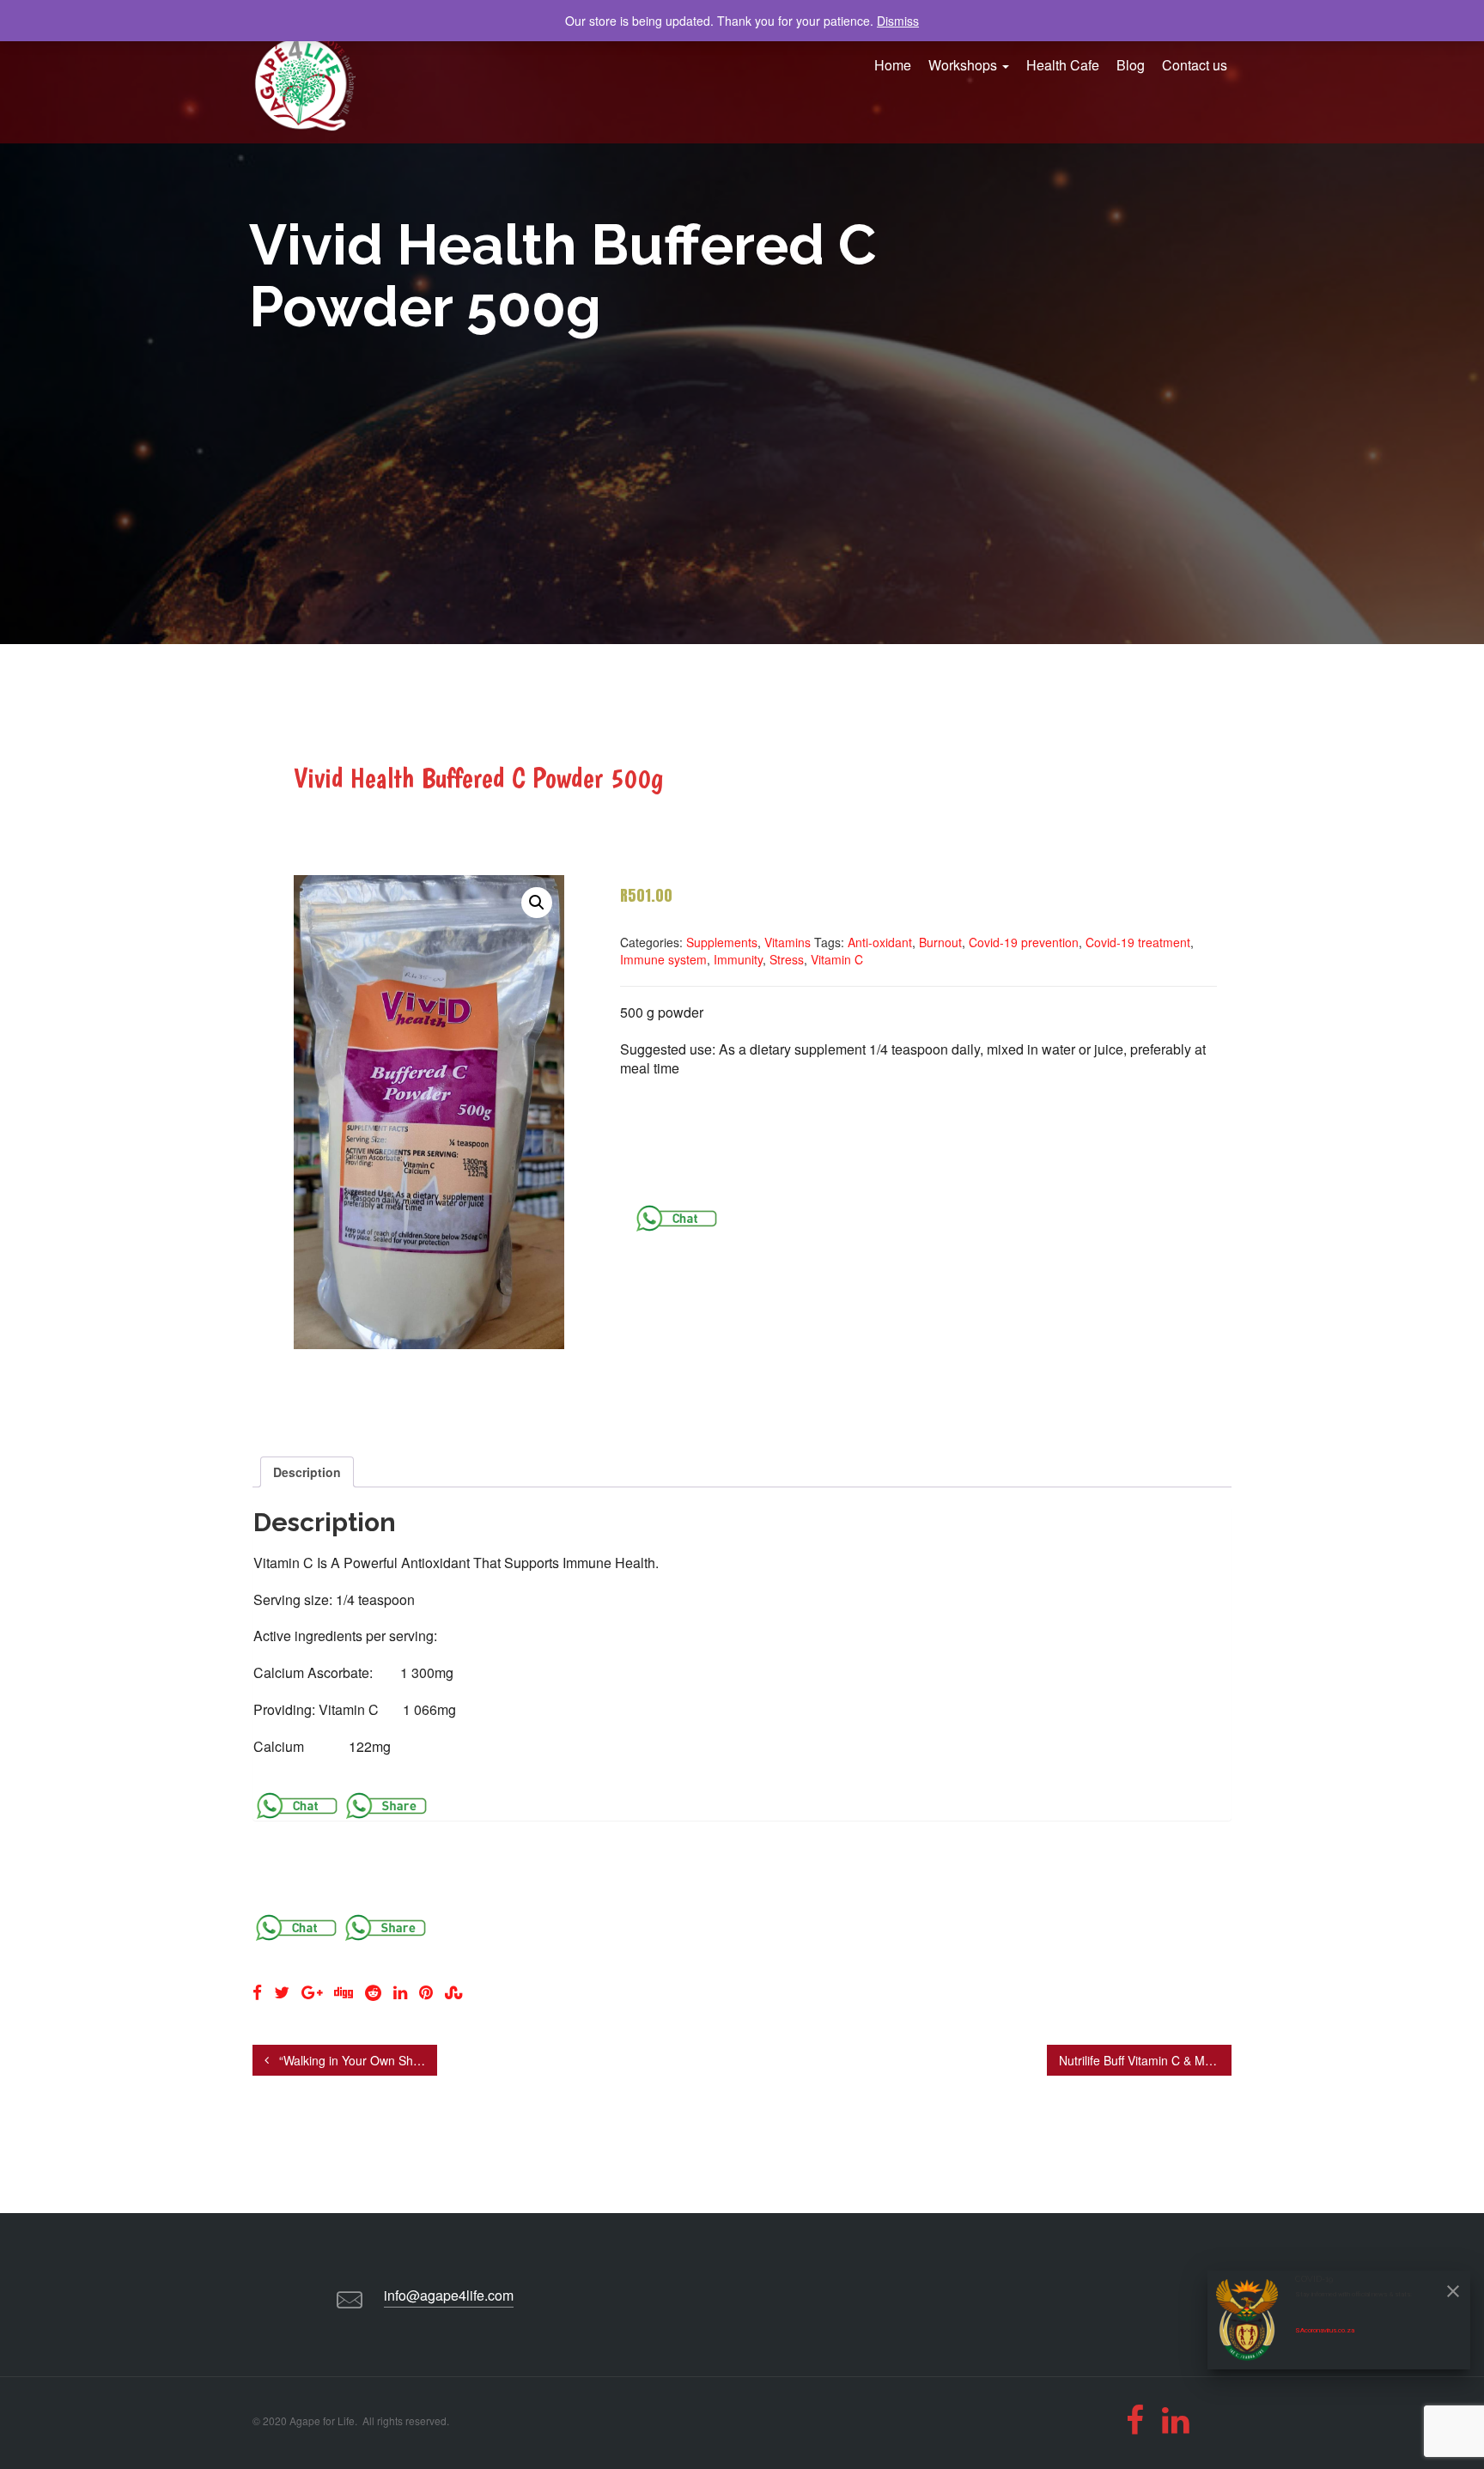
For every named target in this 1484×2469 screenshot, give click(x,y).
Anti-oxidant (880, 942)
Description (307, 1472)
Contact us (1195, 65)
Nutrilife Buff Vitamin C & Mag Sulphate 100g (1145, 2060)
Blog (1131, 65)
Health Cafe (1063, 65)
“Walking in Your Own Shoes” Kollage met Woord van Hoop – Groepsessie (356, 2060)
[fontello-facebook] (1135, 2420)
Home (893, 65)
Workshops (964, 65)
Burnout (940, 942)
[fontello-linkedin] (1175, 2420)
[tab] (307, 1472)
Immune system (663, 959)
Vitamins (788, 942)
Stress (787, 959)
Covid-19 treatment (1138, 942)
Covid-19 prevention (1024, 942)
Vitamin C (837, 959)
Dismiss (898, 21)
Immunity (738, 959)
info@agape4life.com (449, 2295)
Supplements (722, 942)
